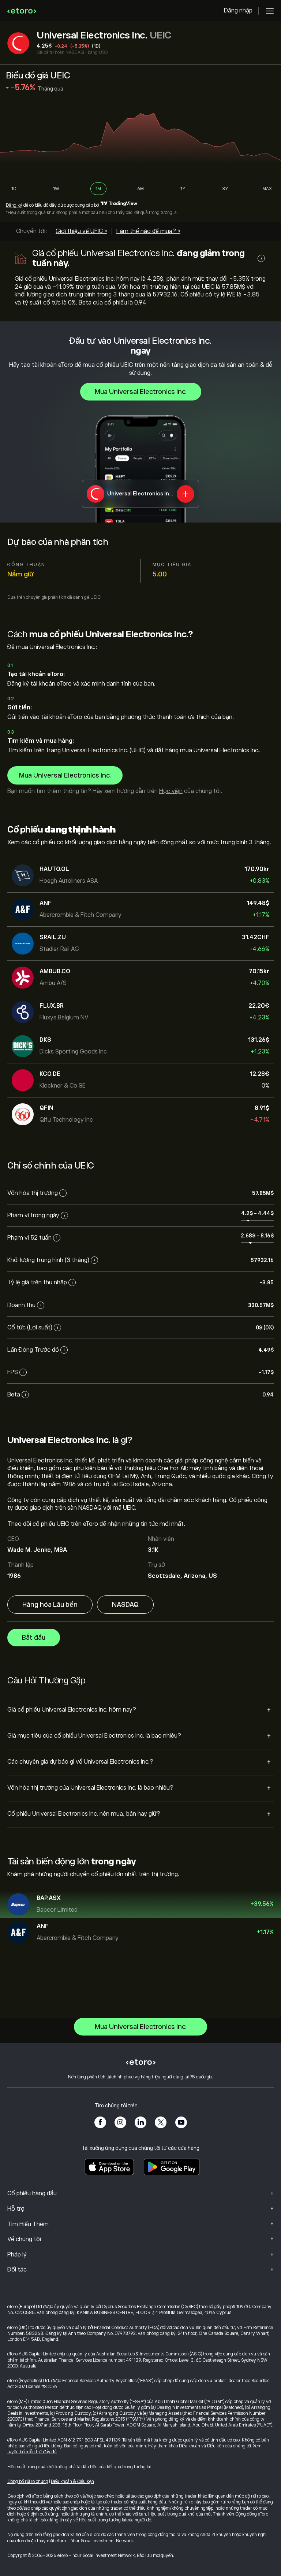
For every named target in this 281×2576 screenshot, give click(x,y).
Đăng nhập (238, 11)
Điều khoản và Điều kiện (201, 2446)
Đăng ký (14, 205)
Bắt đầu (34, 1638)
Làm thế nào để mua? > (148, 231)
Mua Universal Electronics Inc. (141, 392)
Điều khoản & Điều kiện (72, 2481)
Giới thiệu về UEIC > (81, 231)
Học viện (171, 791)
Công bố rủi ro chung (28, 2481)
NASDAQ (125, 1605)
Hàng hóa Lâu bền (50, 1605)
